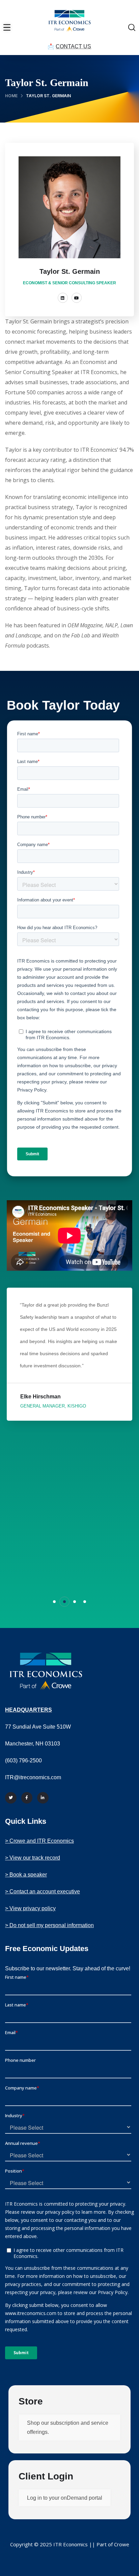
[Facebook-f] (27, 1798)
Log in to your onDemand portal (65, 2498)
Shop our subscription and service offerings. (68, 2427)
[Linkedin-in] (43, 1798)
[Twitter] (11, 1798)
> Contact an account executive (43, 1891)
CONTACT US (73, 46)
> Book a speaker (26, 1875)
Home (11, 96)
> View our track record (33, 1858)
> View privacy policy (30, 1908)
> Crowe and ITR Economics (39, 1841)
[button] (54, 1602)
